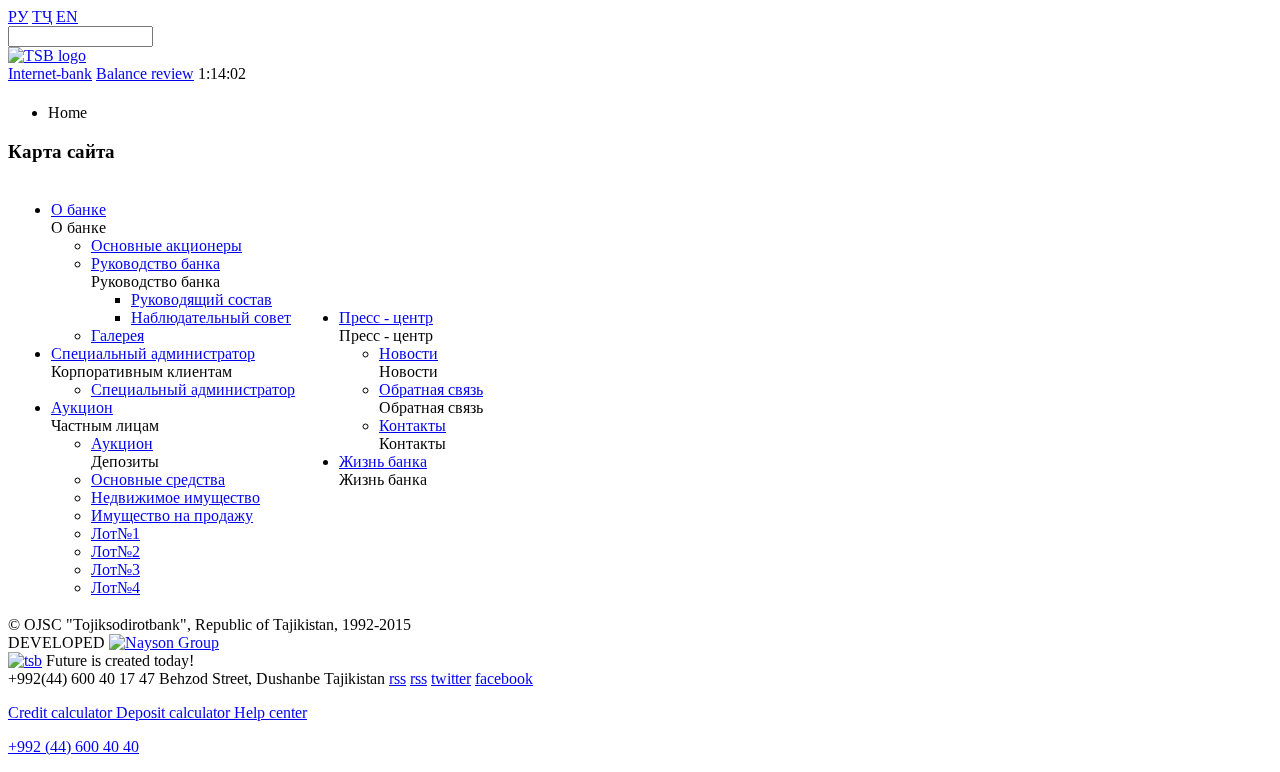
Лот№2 (115, 551)
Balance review (145, 73)
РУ (18, 16)
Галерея (117, 335)
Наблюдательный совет (211, 317)
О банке (78, 209)
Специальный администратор (153, 353)
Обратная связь (431, 389)
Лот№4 (115, 587)
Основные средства (158, 479)
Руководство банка (155, 263)
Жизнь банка (383, 461)
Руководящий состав (201, 299)
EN (67, 16)
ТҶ (42, 16)
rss (397, 678)
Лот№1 (115, 533)
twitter (451, 678)
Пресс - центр (386, 317)
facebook (504, 678)
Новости (408, 353)
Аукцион (82, 407)
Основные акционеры (166, 245)
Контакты (412, 425)
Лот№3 (115, 569)
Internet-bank (50, 73)
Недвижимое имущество (175, 497)
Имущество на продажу (172, 515)
